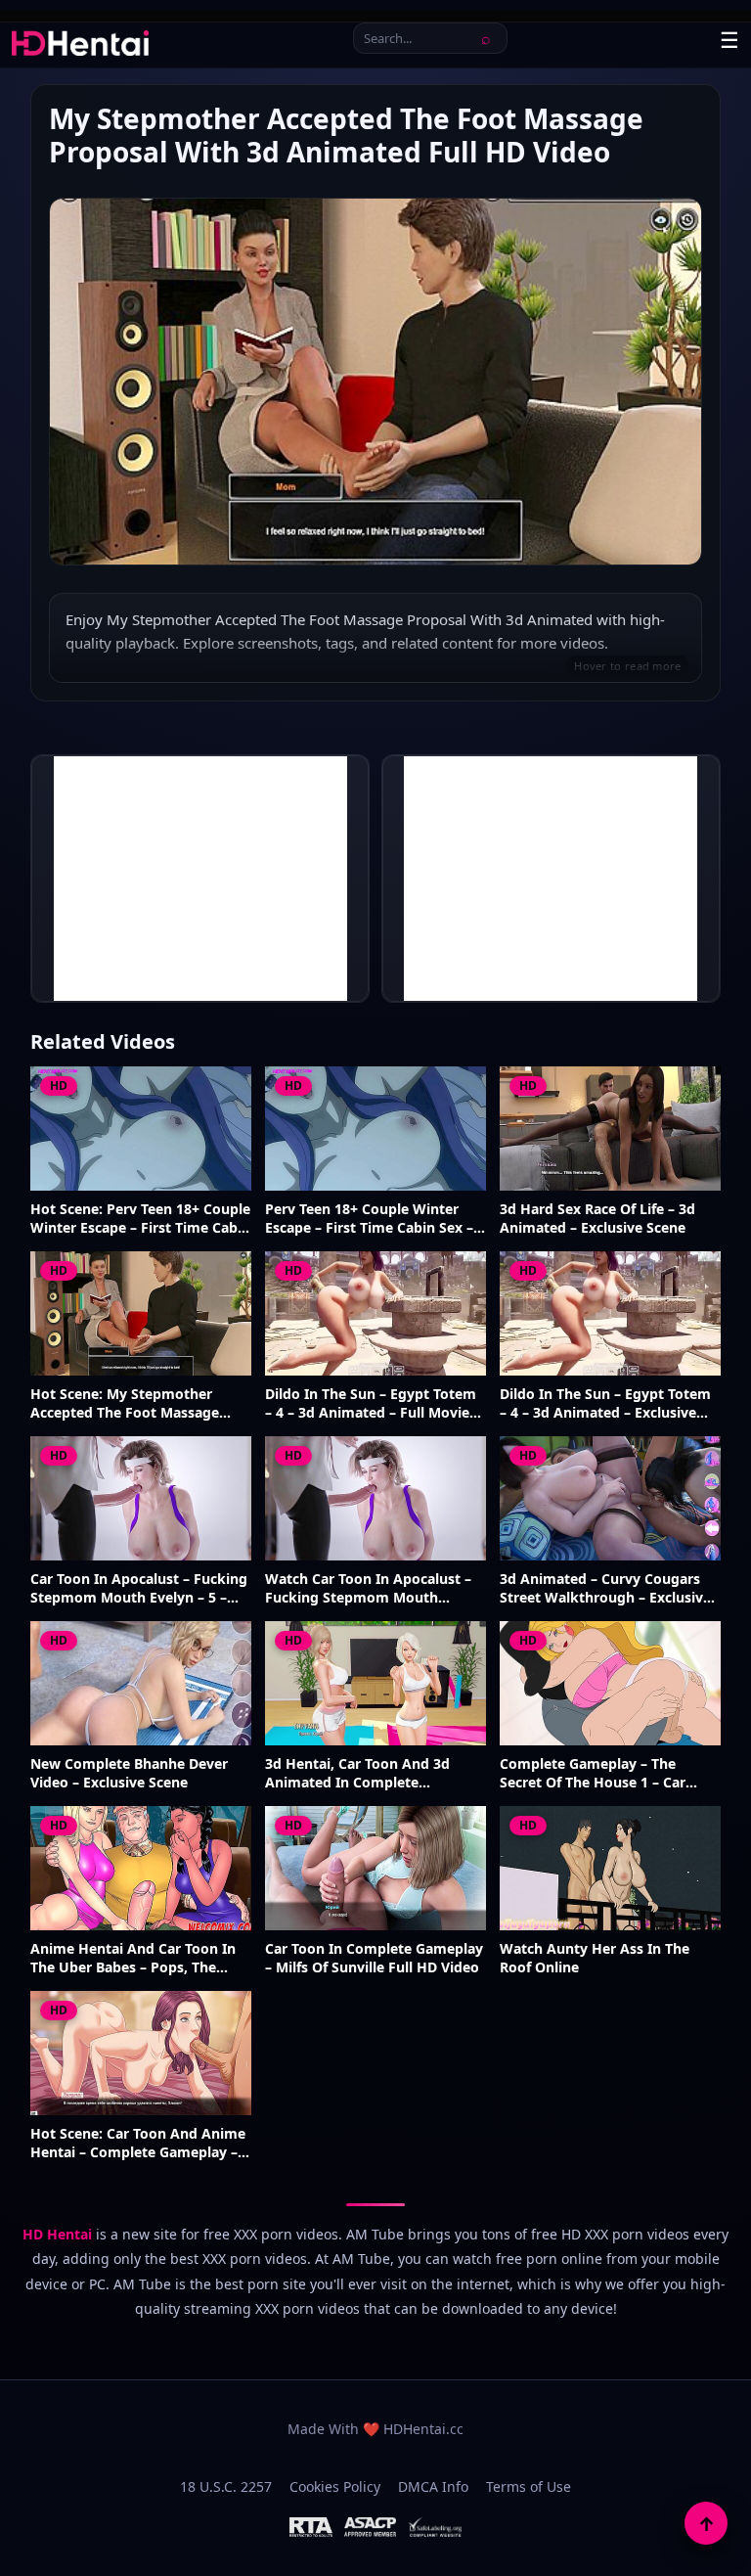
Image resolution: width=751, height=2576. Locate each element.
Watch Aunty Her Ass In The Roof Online (595, 1958)
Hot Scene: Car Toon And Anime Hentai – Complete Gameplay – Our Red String (138, 2144)
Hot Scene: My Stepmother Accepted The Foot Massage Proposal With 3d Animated (125, 1404)
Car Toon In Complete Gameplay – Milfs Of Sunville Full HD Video (374, 1958)
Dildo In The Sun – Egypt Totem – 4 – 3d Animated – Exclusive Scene (605, 1404)
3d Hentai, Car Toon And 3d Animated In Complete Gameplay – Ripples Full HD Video (357, 1774)
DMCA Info (433, 2486)
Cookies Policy (335, 2486)
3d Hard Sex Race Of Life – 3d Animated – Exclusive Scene (597, 1219)
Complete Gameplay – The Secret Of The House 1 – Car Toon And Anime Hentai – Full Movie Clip (600, 1774)
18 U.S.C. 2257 (226, 2486)
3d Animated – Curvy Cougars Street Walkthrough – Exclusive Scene (605, 1589)
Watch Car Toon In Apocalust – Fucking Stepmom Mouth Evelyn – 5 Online (368, 1589)
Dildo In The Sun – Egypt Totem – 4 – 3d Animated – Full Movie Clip (371, 1404)
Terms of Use (529, 2486)
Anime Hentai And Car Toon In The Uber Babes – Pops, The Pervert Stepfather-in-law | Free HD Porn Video (138, 1959)
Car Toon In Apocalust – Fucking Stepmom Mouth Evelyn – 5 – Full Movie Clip (139, 1589)
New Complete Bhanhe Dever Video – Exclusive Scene (129, 1773)
